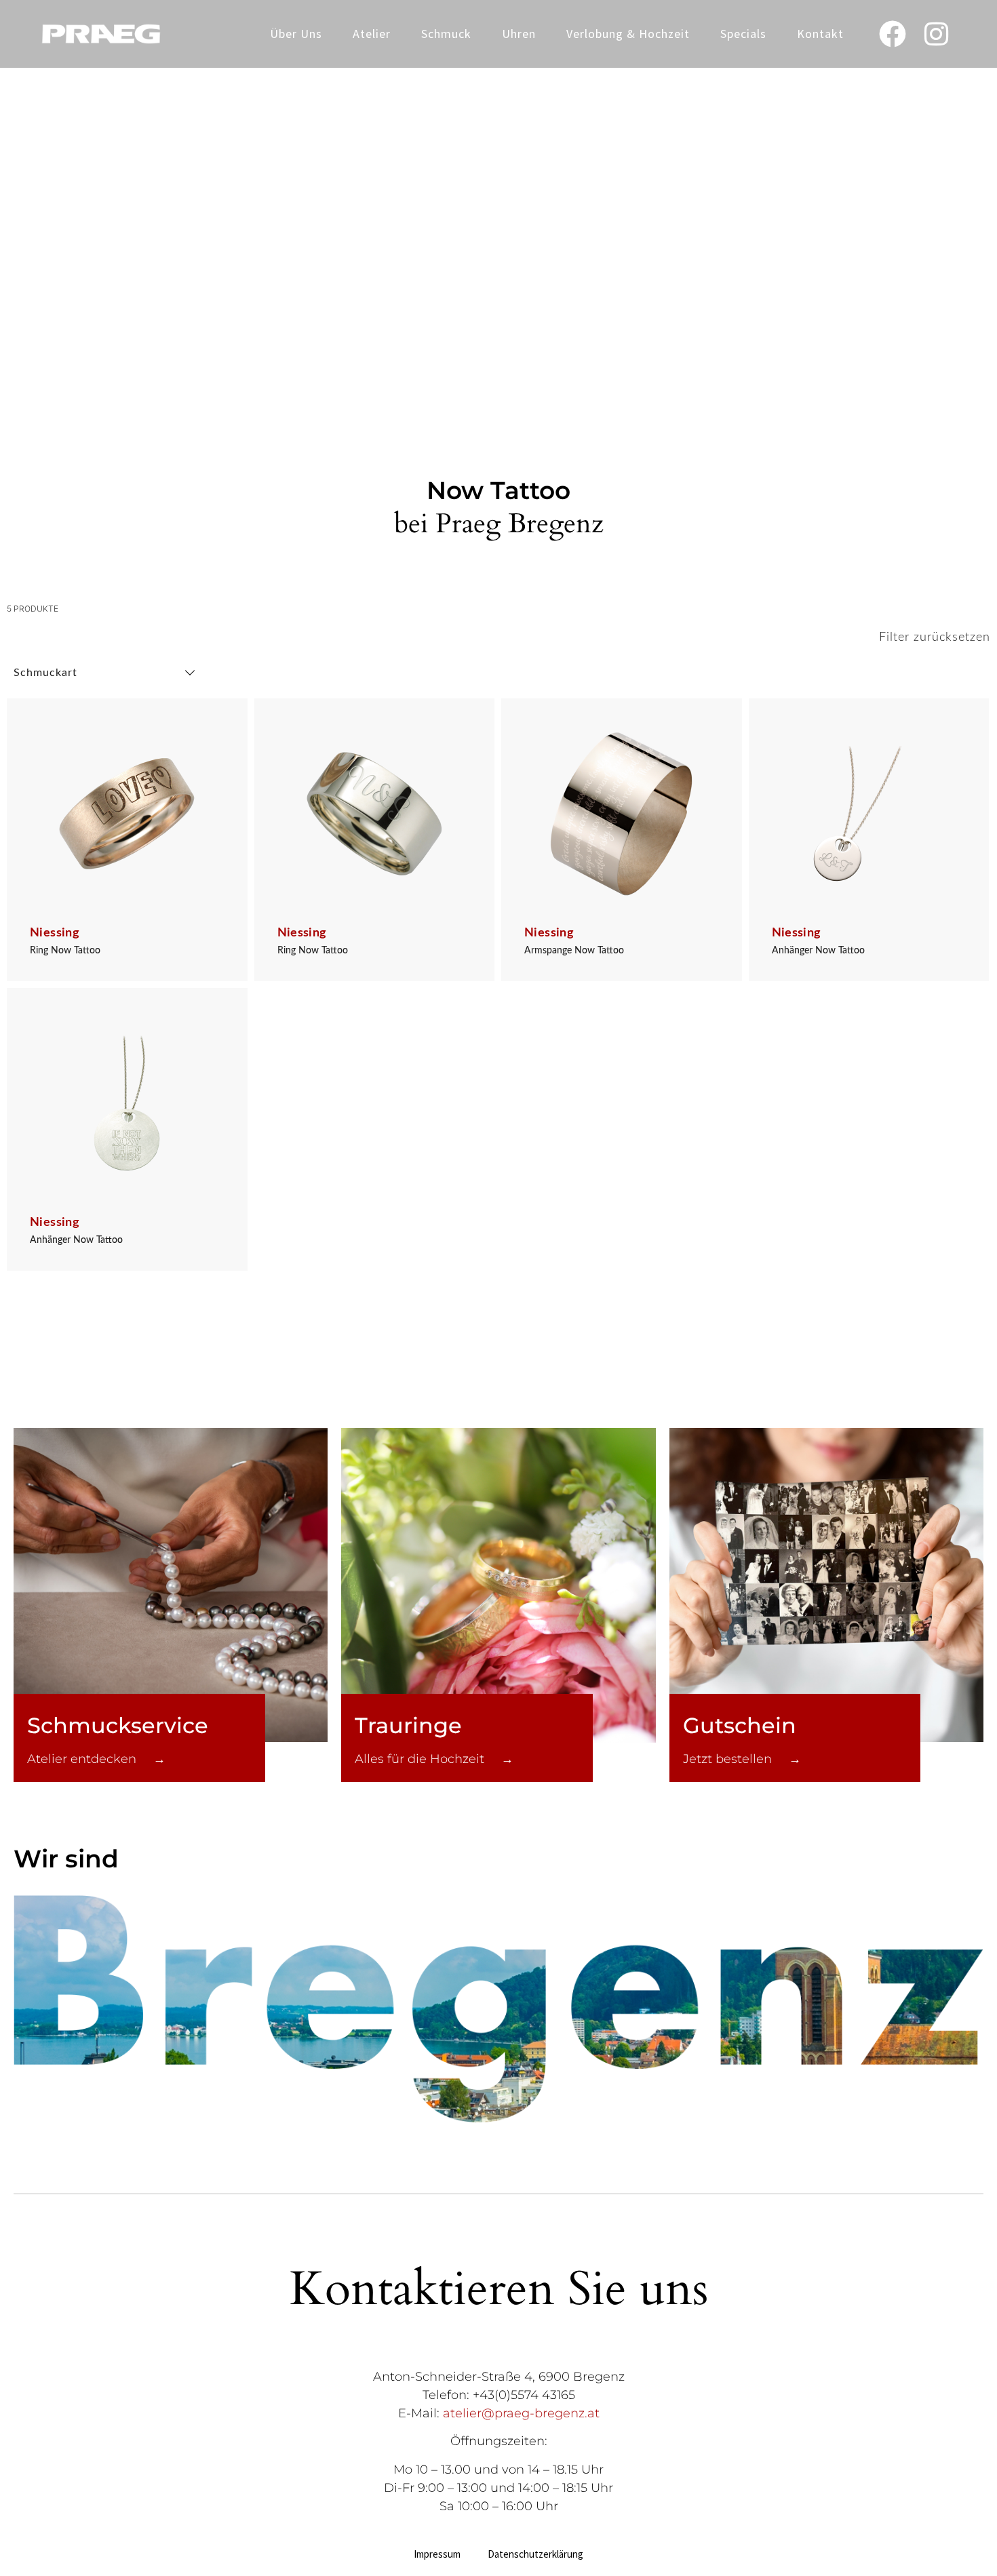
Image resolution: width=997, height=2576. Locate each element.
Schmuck (446, 34)
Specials (743, 34)
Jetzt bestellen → (742, 1759)
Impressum (437, 2554)
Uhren (519, 34)
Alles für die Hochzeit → (434, 1759)
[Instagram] (937, 34)
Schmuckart (45, 673)
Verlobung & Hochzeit (628, 34)
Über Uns (296, 34)
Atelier (372, 34)
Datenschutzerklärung (535, 2554)
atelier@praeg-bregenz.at (521, 2413)
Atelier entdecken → (96, 1759)
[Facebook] (893, 34)
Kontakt (820, 34)
